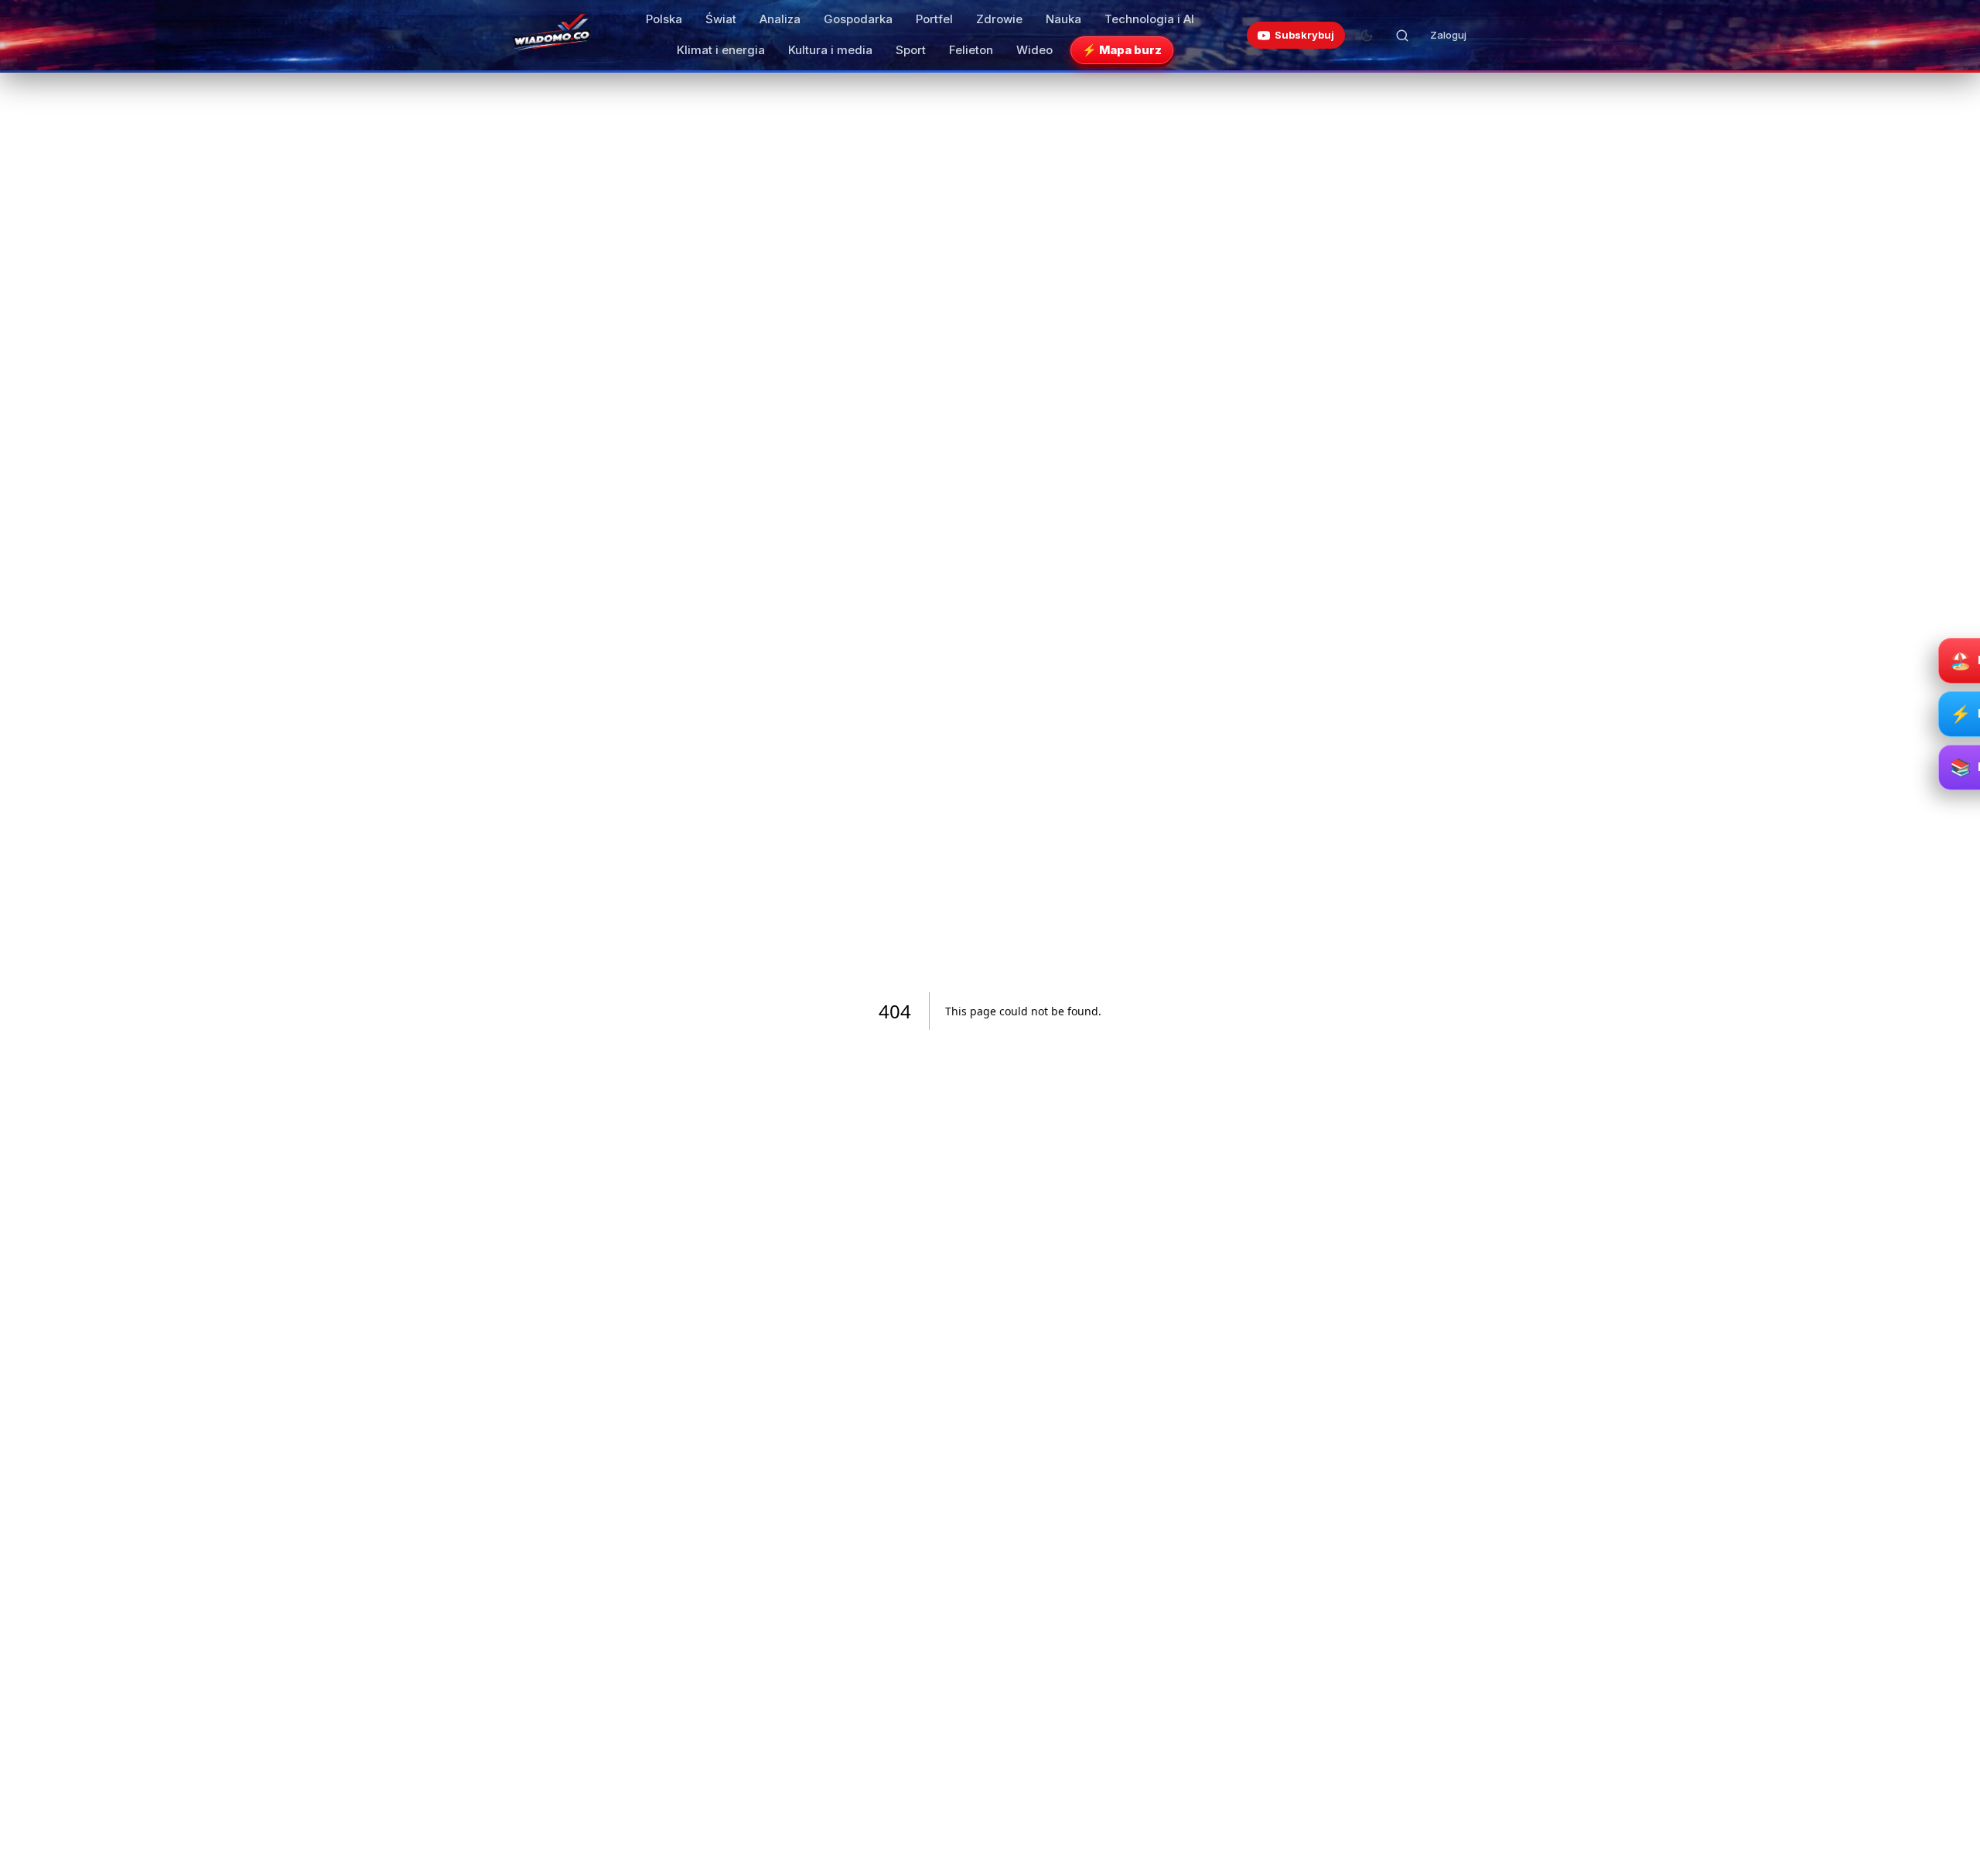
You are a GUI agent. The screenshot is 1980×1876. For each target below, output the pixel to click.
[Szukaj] (1402, 36)
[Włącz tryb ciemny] (1367, 36)
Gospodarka (858, 19)
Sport (911, 50)
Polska (664, 19)
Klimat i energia (721, 50)
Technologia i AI (1149, 19)
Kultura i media (830, 50)
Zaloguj (1448, 35)
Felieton (971, 50)
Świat (721, 19)
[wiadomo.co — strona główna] (551, 36)
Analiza (780, 19)
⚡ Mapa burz (1122, 50)
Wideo (1034, 50)
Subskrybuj (1304, 35)
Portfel (934, 19)
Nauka (1063, 19)
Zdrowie (999, 19)
